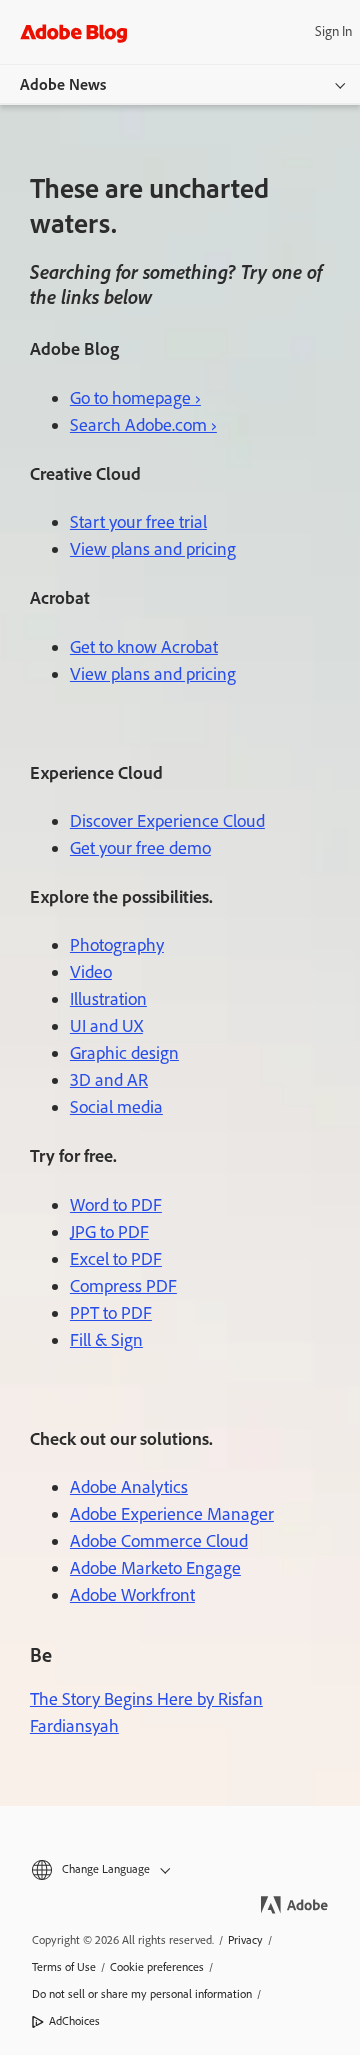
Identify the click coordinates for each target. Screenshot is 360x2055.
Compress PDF (123, 1286)
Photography (117, 945)
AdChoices (74, 2021)
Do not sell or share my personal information (142, 1994)
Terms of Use (64, 1967)
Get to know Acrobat (144, 647)
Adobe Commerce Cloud (159, 1541)
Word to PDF (116, 1205)
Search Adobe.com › (143, 425)
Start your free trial (138, 522)
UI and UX (106, 1026)
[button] (180, 1869)
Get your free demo (140, 848)
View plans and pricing (153, 549)
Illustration (108, 999)
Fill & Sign (106, 1340)
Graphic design (124, 1053)
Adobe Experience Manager (172, 1514)
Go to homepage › (135, 398)
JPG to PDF (109, 1232)
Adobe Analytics (129, 1487)
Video (91, 972)
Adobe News (63, 84)
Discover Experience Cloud (167, 821)
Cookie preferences (157, 1967)
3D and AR (109, 1080)
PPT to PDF (111, 1313)
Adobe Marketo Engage (155, 1568)
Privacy (245, 1940)
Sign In (333, 31)
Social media (116, 1107)
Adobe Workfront (132, 1595)
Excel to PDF (116, 1259)
